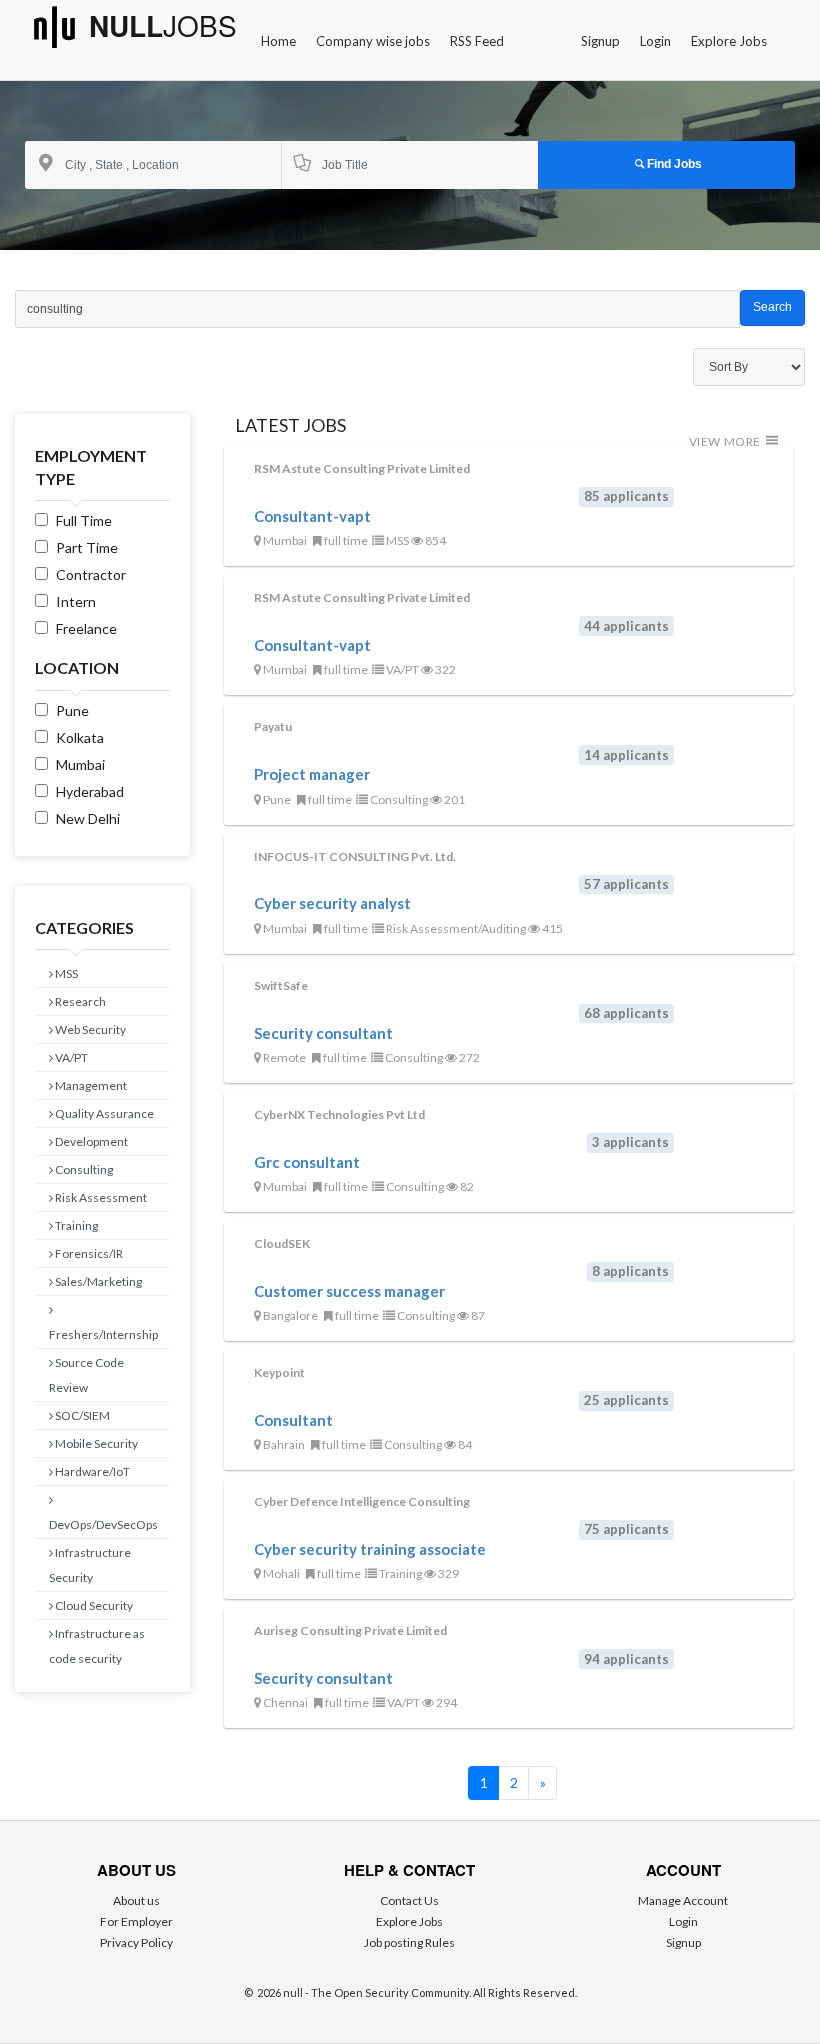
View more (726, 441)
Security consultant (323, 1033)
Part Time (87, 547)
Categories (84, 927)
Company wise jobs (373, 41)
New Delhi (88, 818)
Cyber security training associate (370, 1549)
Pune (72, 710)
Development (90, 1141)
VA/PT (70, 1057)
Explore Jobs (729, 41)
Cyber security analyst (332, 903)
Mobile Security (95, 1443)
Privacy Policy (136, 1942)
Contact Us (409, 1900)
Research (79, 1001)
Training (75, 1225)
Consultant (293, 1420)
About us (136, 1900)
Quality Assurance (103, 1113)
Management (90, 1085)
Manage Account (683, 1900)
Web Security (89, 1029)
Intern (76, 601)
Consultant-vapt (312, 516)
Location (77, 667)
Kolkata (80, 737)
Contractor (91, 574)
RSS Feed (477, 41)
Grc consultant (307, 1162)
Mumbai (80, 764)
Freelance (86, 628)
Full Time (84, 520)
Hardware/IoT (91, 1471)
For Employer (136, 1921)
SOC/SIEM (81, 1415)
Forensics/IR (88, 1253)
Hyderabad (90, 791)
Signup (600, 41)
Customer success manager (349, 1291)
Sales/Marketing (97, 1281)
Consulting (83, 1169)
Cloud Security (93, 1605)
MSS (65, 973)
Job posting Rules (409, 1942)
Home (278, 41)
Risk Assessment (100, 1197)
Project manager (312, 774)
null (163, 26)
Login (655, 41)
